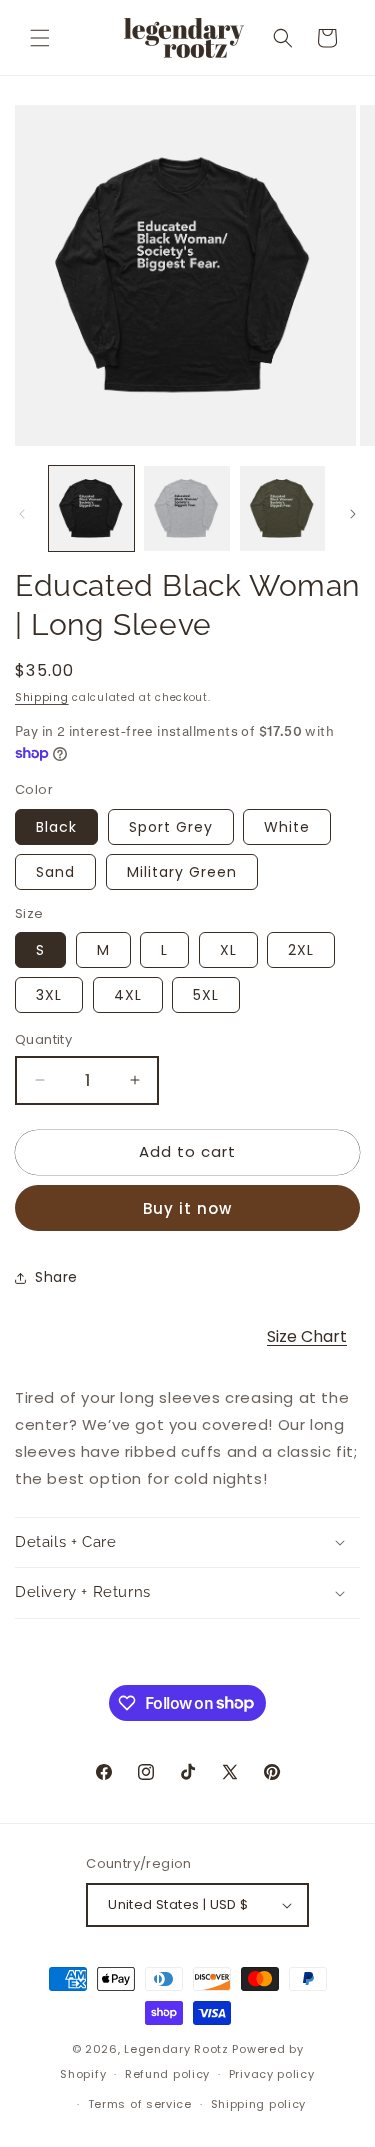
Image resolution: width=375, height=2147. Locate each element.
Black (56, 827)
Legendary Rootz (176, 2049)
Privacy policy (272, 2074)
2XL (301, 950)
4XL (128, 995)
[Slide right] (353, 514)
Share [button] (56, 1277)
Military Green (182, 872)
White (287, 827)
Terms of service (140, 2104)
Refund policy (167, 2074)
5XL (206, 995)
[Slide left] (22, 514)
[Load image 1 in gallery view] (91, 508)
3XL (49, 995)
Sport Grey (171, 827)
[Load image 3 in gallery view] (282, 508)
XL (228, 950)
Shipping (42, 697)
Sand (55, 872)
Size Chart (307, 1336)
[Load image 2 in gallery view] (186, 508)
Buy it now (187, 1208)
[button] (40, 38)
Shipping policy (259, 2104)
